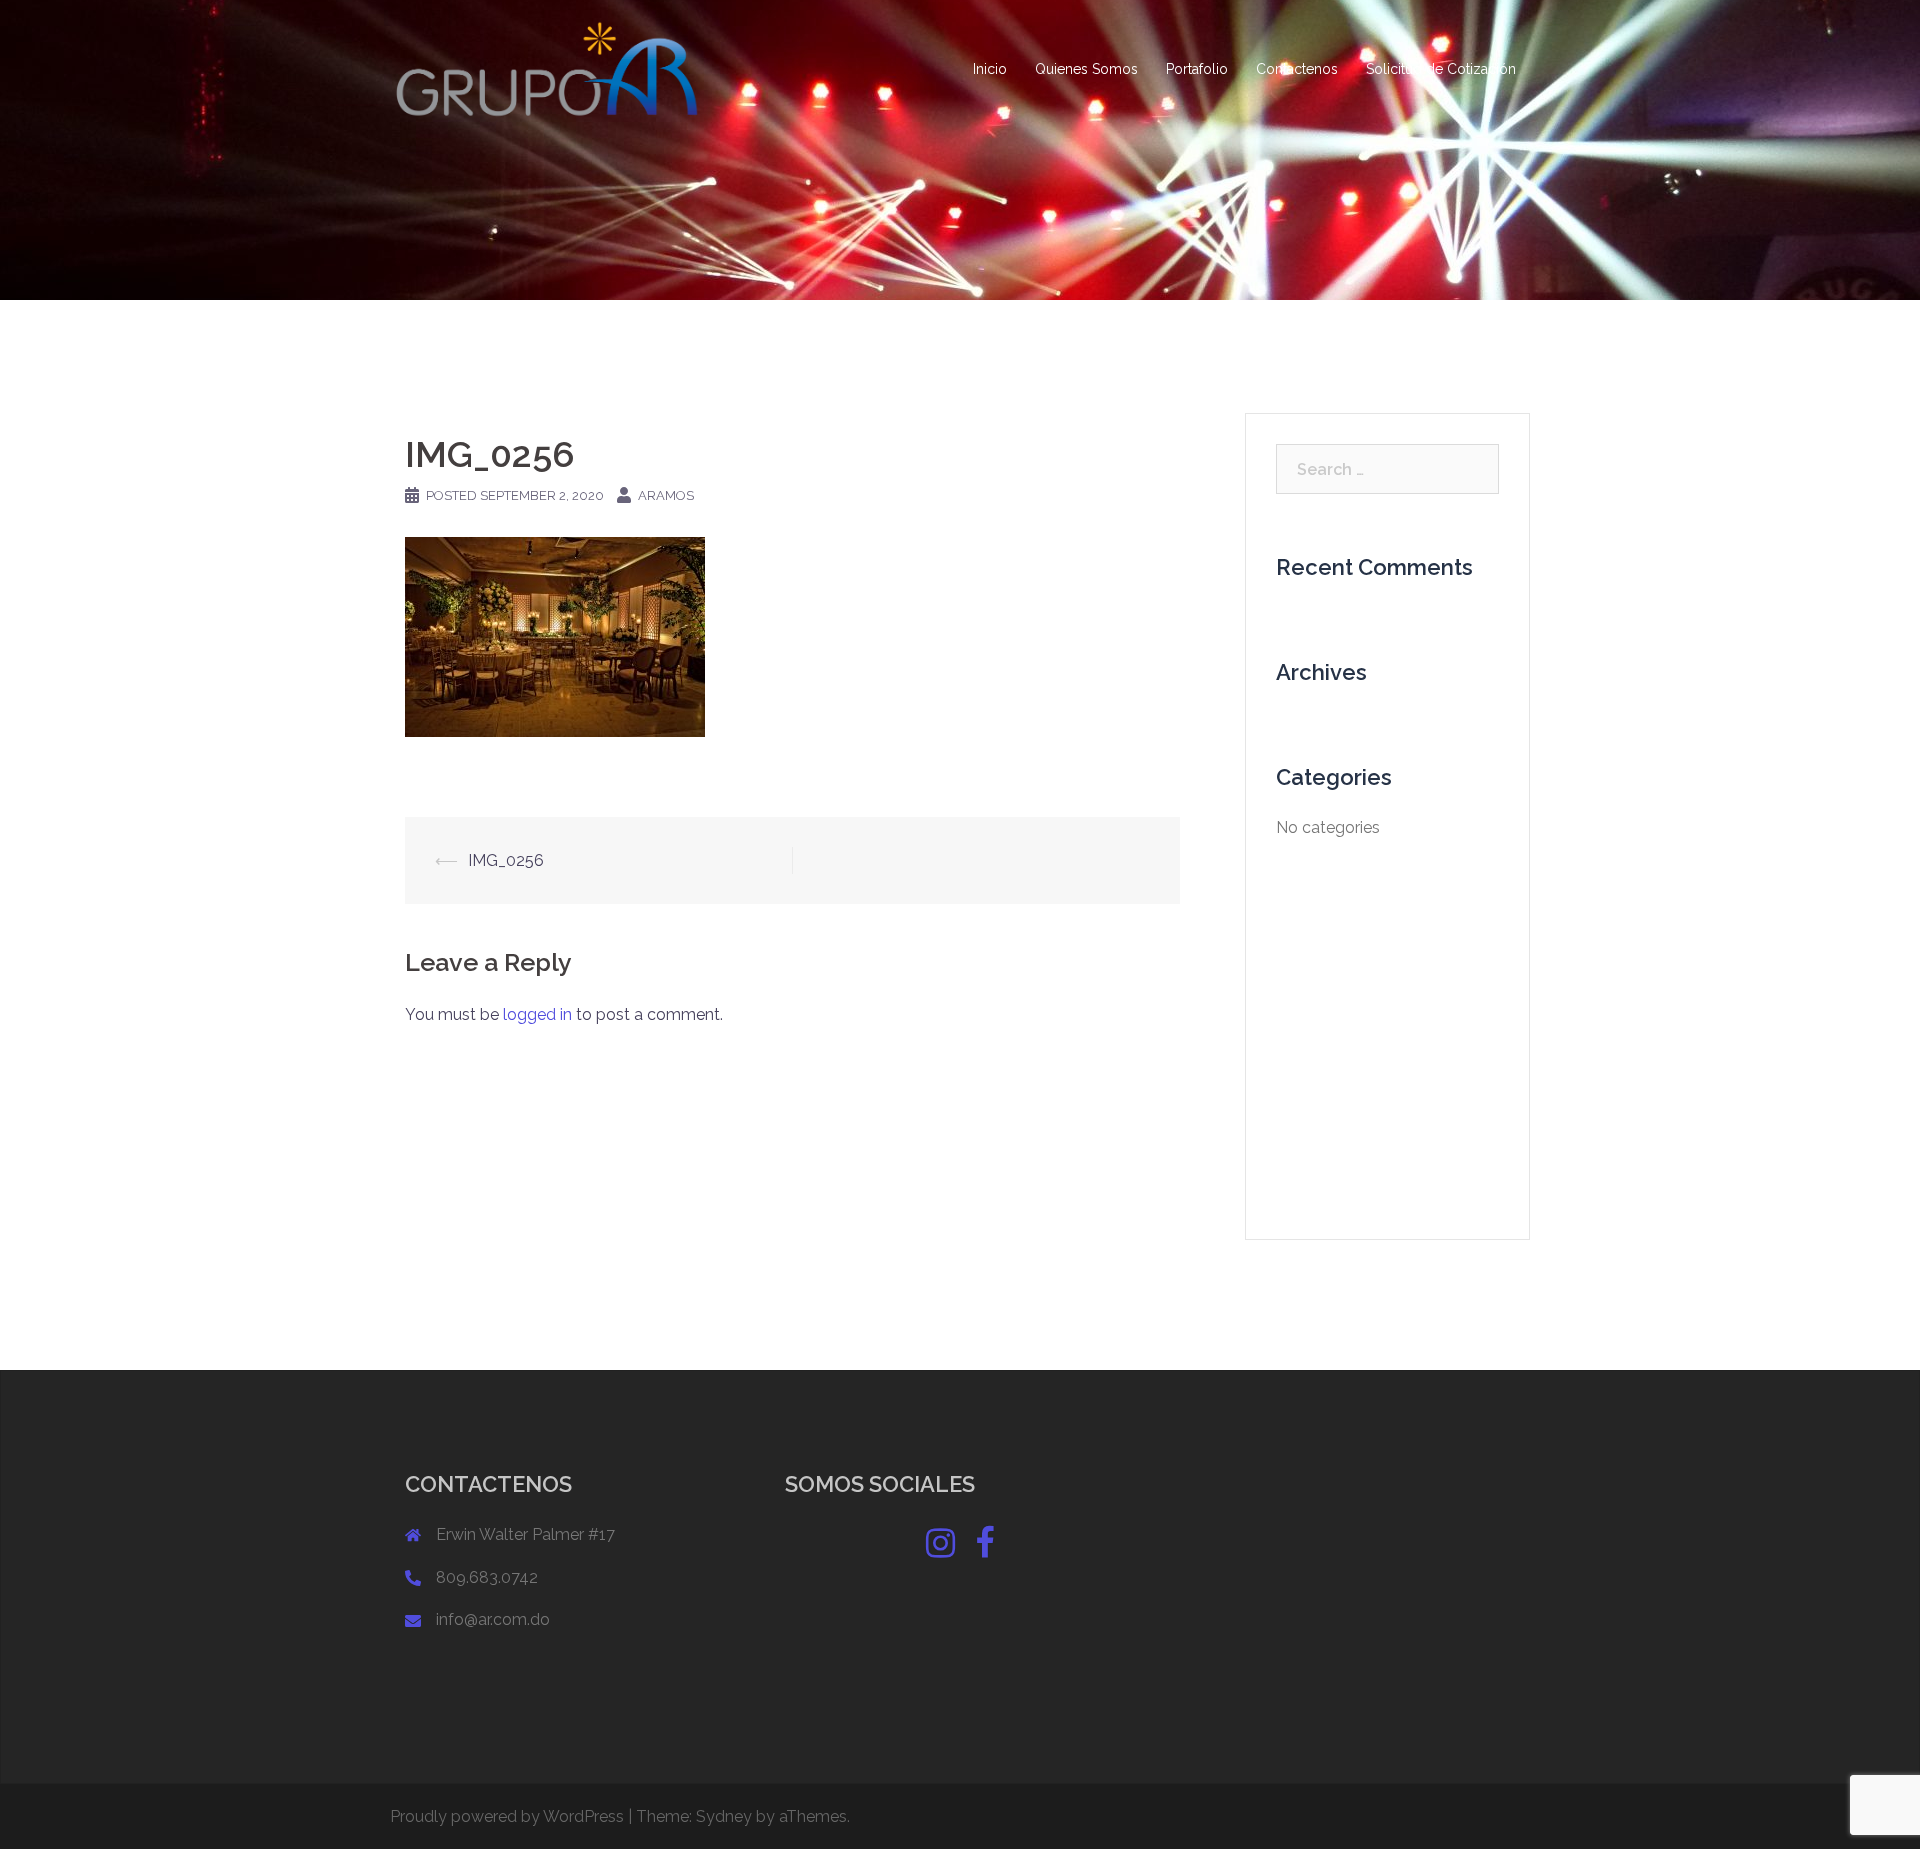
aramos (666, 495)
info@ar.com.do (493, 1619)
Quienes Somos (1086, 69)
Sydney (724, 1816)
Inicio (990, 69)
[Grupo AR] (548, 68)
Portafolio (1197, 69)
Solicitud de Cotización (1441, 69)
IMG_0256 (506, 860)
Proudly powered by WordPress (507, 1816)
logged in (537, 1014)
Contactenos (1297, 69)
